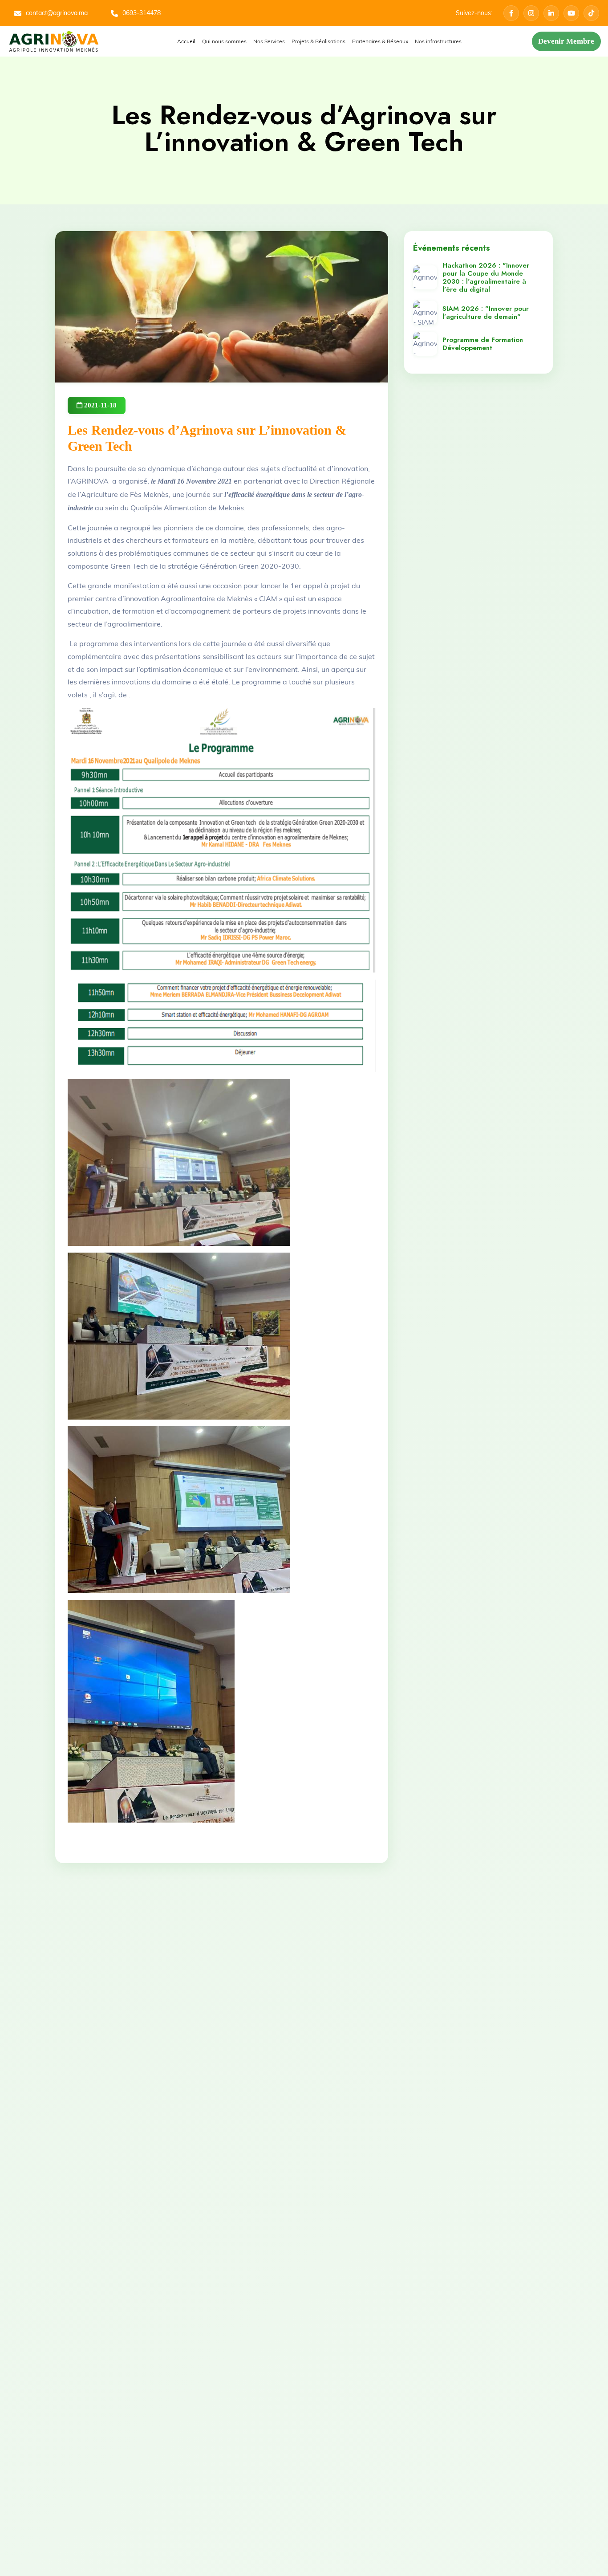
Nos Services (269, 41)
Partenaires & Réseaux (380, 41)
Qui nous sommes (224, 41)
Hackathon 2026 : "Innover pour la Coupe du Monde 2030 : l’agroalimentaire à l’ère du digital (486, 277)
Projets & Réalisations (318, 41)
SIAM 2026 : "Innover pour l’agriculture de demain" (486, 313)
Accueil (186, 41)
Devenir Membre (566, 41)
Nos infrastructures (438, 41)
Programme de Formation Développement (483, 344)
